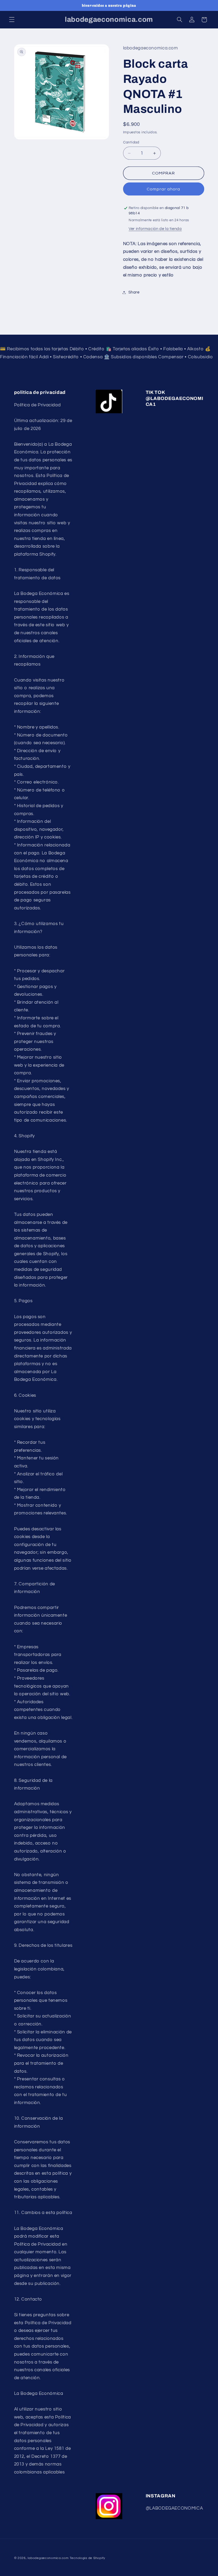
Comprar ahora (164, 189)
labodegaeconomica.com (48, 2558)
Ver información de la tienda (155, 229)
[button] (12, 20)
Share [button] (134, 292)
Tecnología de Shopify (87, 2558)
